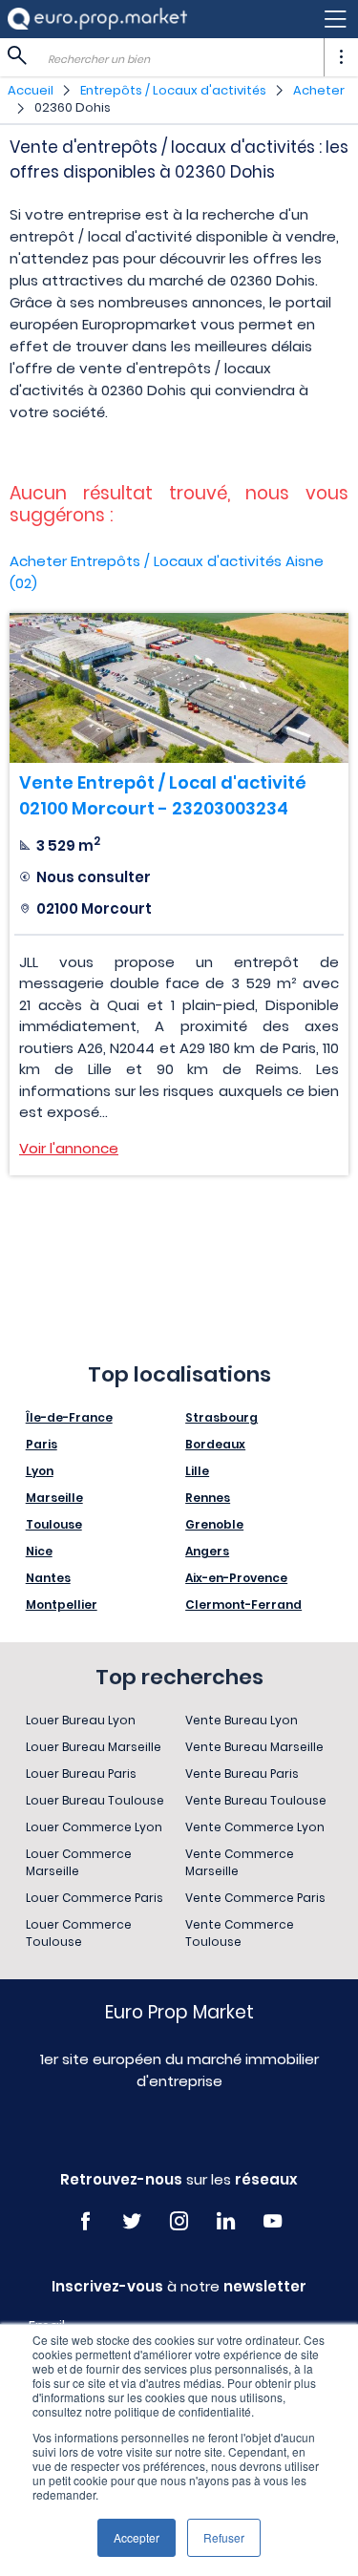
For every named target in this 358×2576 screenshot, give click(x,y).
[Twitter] (132, 2221)
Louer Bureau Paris (81, 1774)
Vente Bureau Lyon (242, 1720)
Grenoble (214, 1524)
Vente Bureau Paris (242, 1774)
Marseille (54, 1498)
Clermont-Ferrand (243, 1605)
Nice (39, 1551)
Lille (197, 1471)
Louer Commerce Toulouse (79, 1933)
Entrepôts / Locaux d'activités (173, 90)
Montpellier (62, 1605)
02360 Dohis (73, 107)
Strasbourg (221, 1417)
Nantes (48, 1578)
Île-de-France (69, 1417)
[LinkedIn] (226, 2221)
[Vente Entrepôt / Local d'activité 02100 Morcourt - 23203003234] (179, 688)
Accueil (31, 90)
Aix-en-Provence (236, 1578)
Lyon (40, 1471)
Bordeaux (215, 1444)
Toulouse (54, 1524)
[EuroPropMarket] (97, 19)
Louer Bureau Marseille (94, 1747)
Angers (207, 1551)
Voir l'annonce (69, 1148)
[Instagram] (179, 2221)
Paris (42, 1444)
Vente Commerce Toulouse (240, 1933)
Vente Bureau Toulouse (256, 1800)
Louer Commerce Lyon (94, 1827)
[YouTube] (273, 2221)
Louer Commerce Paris (95, 1898)
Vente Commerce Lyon (255, 1827)
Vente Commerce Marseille (240, 1862)
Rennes (208, 1498)
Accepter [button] (137, 2537)
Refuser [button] (224, 2537)
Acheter (319, 90)
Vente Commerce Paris (255, 1898)
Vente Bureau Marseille (254, 1747)
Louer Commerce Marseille (79, 1862)
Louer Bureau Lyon (81, 1720)
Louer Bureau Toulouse (95, 1800)
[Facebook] (85, 2221)
